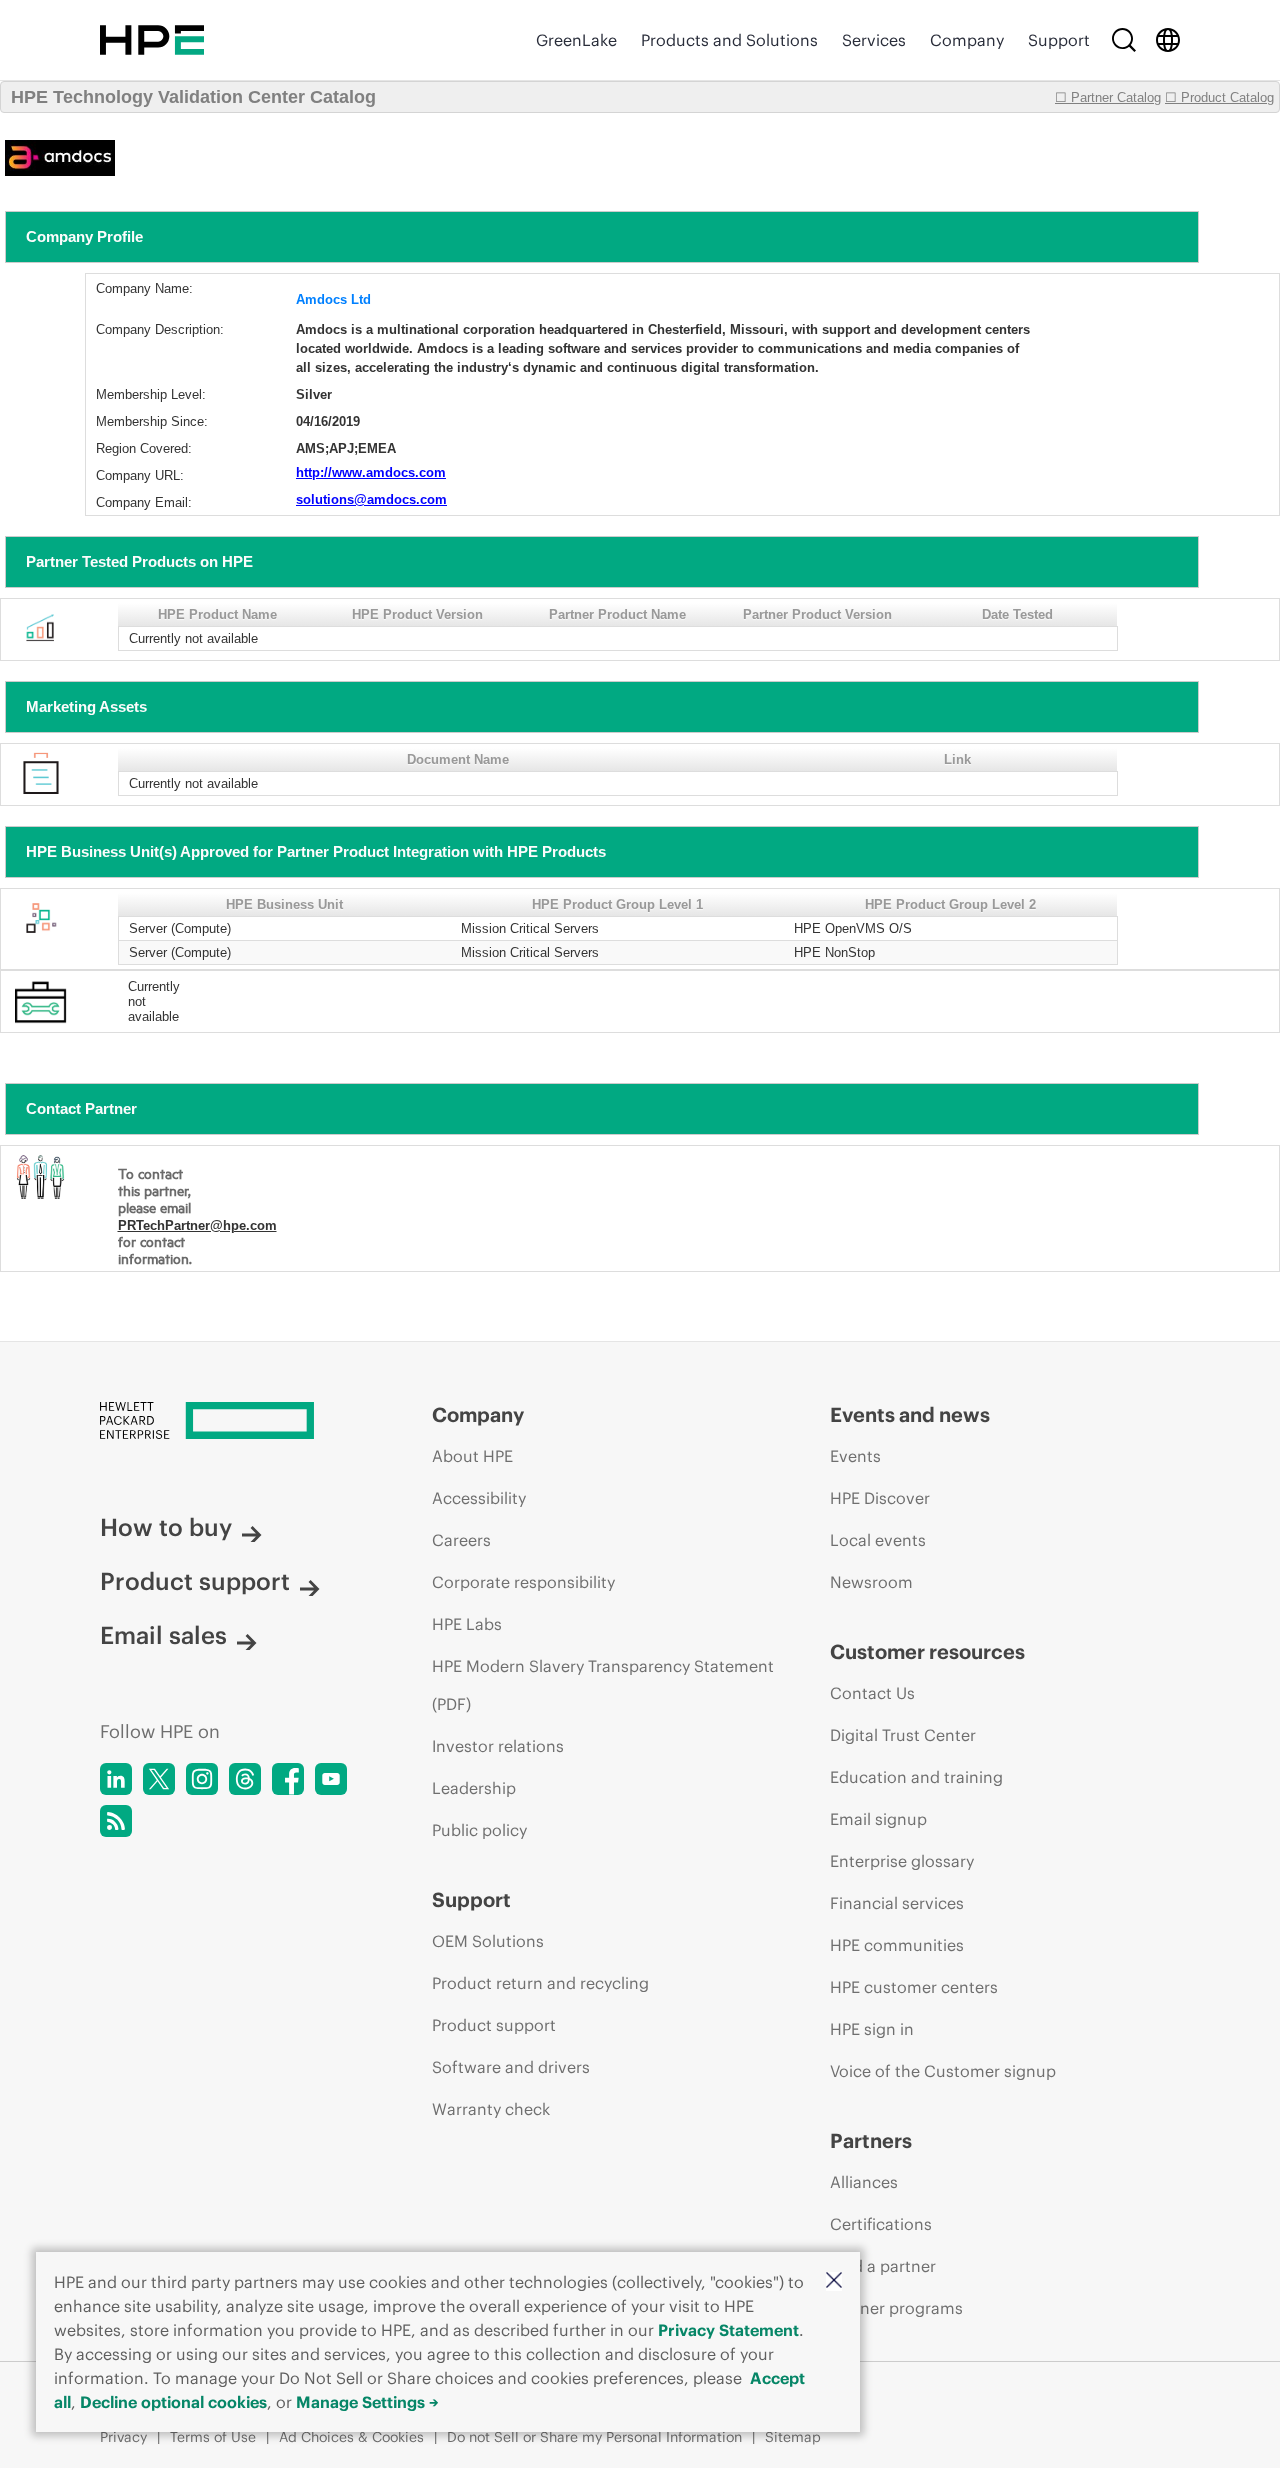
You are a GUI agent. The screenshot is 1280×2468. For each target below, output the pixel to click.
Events (855, 1456)
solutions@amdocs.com (371, 499)
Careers (461, 1540)
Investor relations (498, 1746)
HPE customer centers (914, 1987)
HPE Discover (880, 1498)
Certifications (881, 2224)
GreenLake (576, 40)
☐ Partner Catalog (1108, 97)
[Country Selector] (1168, 40)
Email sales (163, 1635)
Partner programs (896, 2308)
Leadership (474, 1788)
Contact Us (872, 1693)
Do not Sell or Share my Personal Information (594, 2437)
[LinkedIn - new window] (116, 1779)
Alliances (864, 2182)
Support (1059, 40)
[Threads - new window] (245, 1779)
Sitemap (793, 2437)
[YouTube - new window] (331, 1779)
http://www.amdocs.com (371, 472)
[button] (834, 2281)
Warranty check (491, 2109)
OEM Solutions (488, 1941)
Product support (195, 1581)
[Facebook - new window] (288, 1779)
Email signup (878, 1819)
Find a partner (883, 2266)
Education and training (916, 1777)
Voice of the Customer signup (943, 2071)
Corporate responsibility (523, 1582)
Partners (871, 2140)
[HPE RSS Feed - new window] (116, 1821)
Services (874, 40)
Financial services (897, 1903)
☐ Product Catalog (1219, 97)
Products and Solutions (729, 40)
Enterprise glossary (902, 1861)
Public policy (479, 1830)
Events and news (910, 1414)
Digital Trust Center (903, 1735)
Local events (878, 1540)
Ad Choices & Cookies (351, 2437)
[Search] (1124, 40)
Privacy (123, 2437)
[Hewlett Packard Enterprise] (152, 40)
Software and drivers (511, 2067)
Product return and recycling (540, 1983)
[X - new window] (159, 1779)
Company (967, 40)
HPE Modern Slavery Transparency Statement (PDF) (603, 1685)
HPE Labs (467, 1624)
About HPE (472, 1456)
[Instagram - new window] (202, 1779)
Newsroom (871, 1582)
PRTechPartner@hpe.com (197, 1225)
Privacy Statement (728, 2330)
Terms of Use (213, 2437)
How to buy (166, 1527)
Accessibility (479, 1498)
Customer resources (927, 1651)
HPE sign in (872, 2029)
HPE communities (897, 1945)
